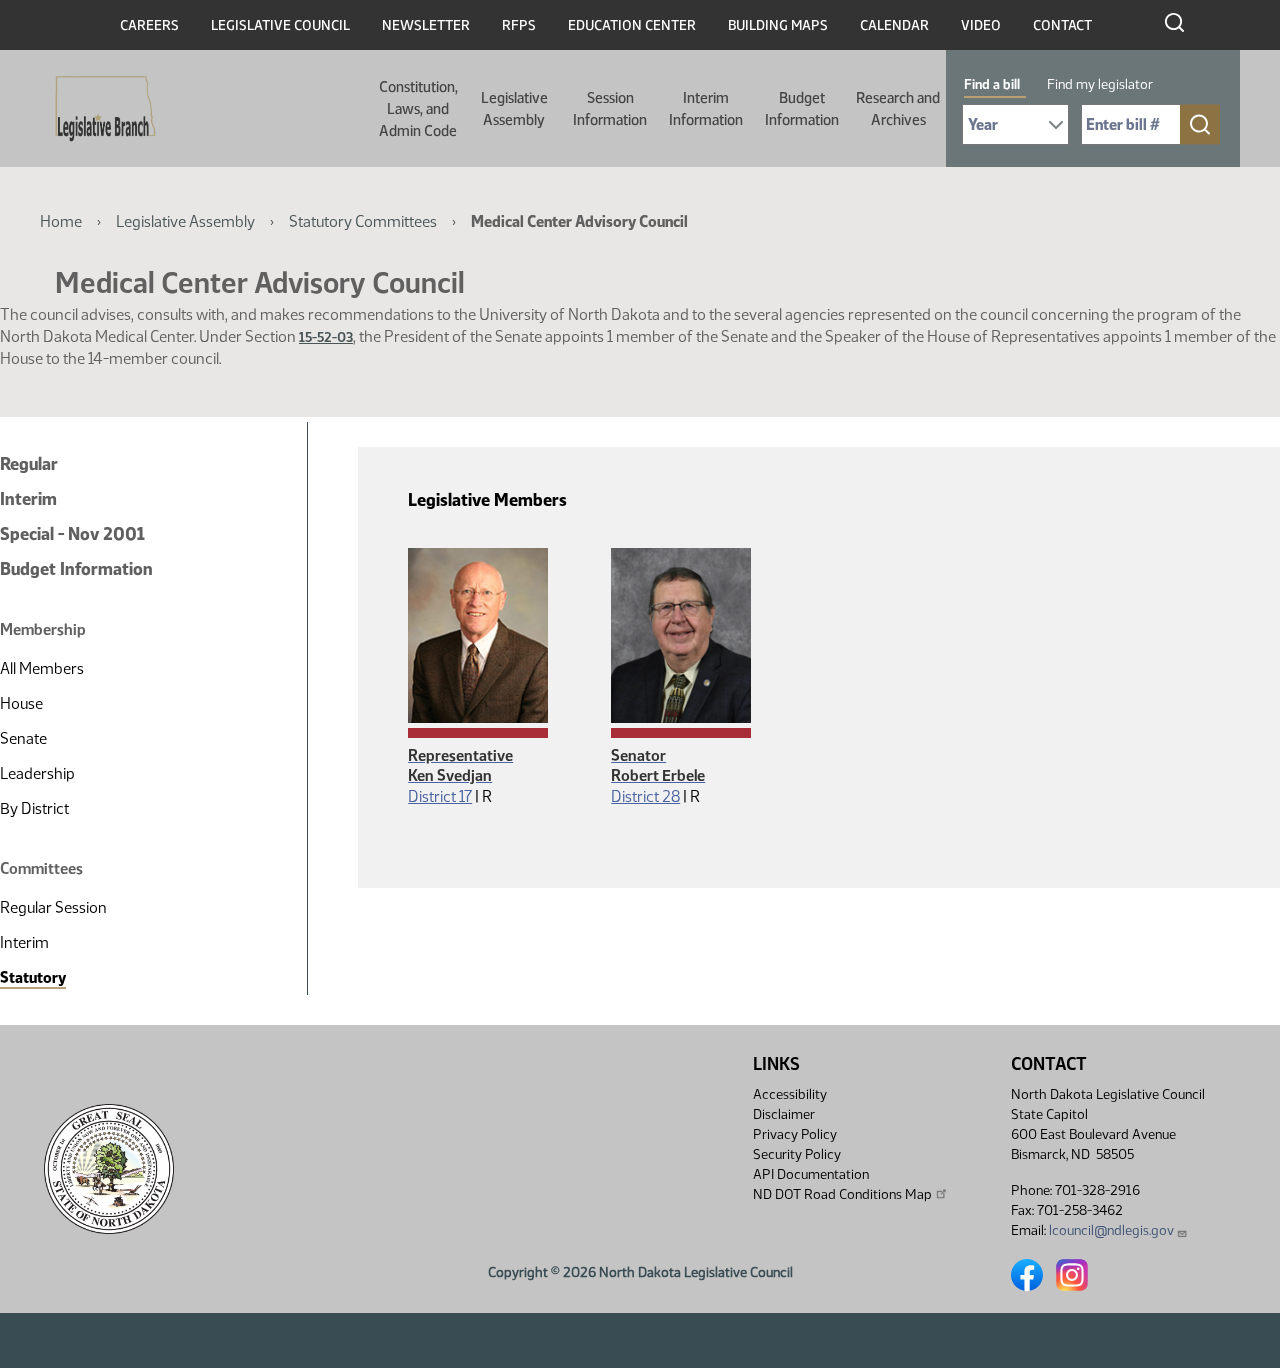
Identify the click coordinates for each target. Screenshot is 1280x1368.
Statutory (33, 977)
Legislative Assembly (514, 109)
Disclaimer (784, 1114)
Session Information (610, 109)
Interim (28, 499)
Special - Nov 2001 (72, 534)
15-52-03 (326, 337)
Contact (1062, 25)
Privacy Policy (795, 1134)
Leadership (37, 773)
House (21, 703)
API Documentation (811, 1174)
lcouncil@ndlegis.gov (1111, 1230)
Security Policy (797, 1154)
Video (981, 25)
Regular (29, 464)
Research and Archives (898, 109)
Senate (23, 738)
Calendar (894, 25)
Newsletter (426, 25)
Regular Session (53, 907)
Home (61, 221)
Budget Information (802, 109)
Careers (149, 25)
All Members (42, 668)
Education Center (632, 25)
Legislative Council (280, 25)
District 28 (645, 796)
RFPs (519, 25)
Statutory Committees (363, 221)
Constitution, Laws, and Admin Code (418, 109)
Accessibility (790, 1094)
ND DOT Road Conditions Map (842, 1194)
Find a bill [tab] (992, 84)
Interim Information (706, 109)
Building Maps (778, 25)
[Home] (99, 109)
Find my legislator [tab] (1100, 84)
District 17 (440, 796)
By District (34, 808)
